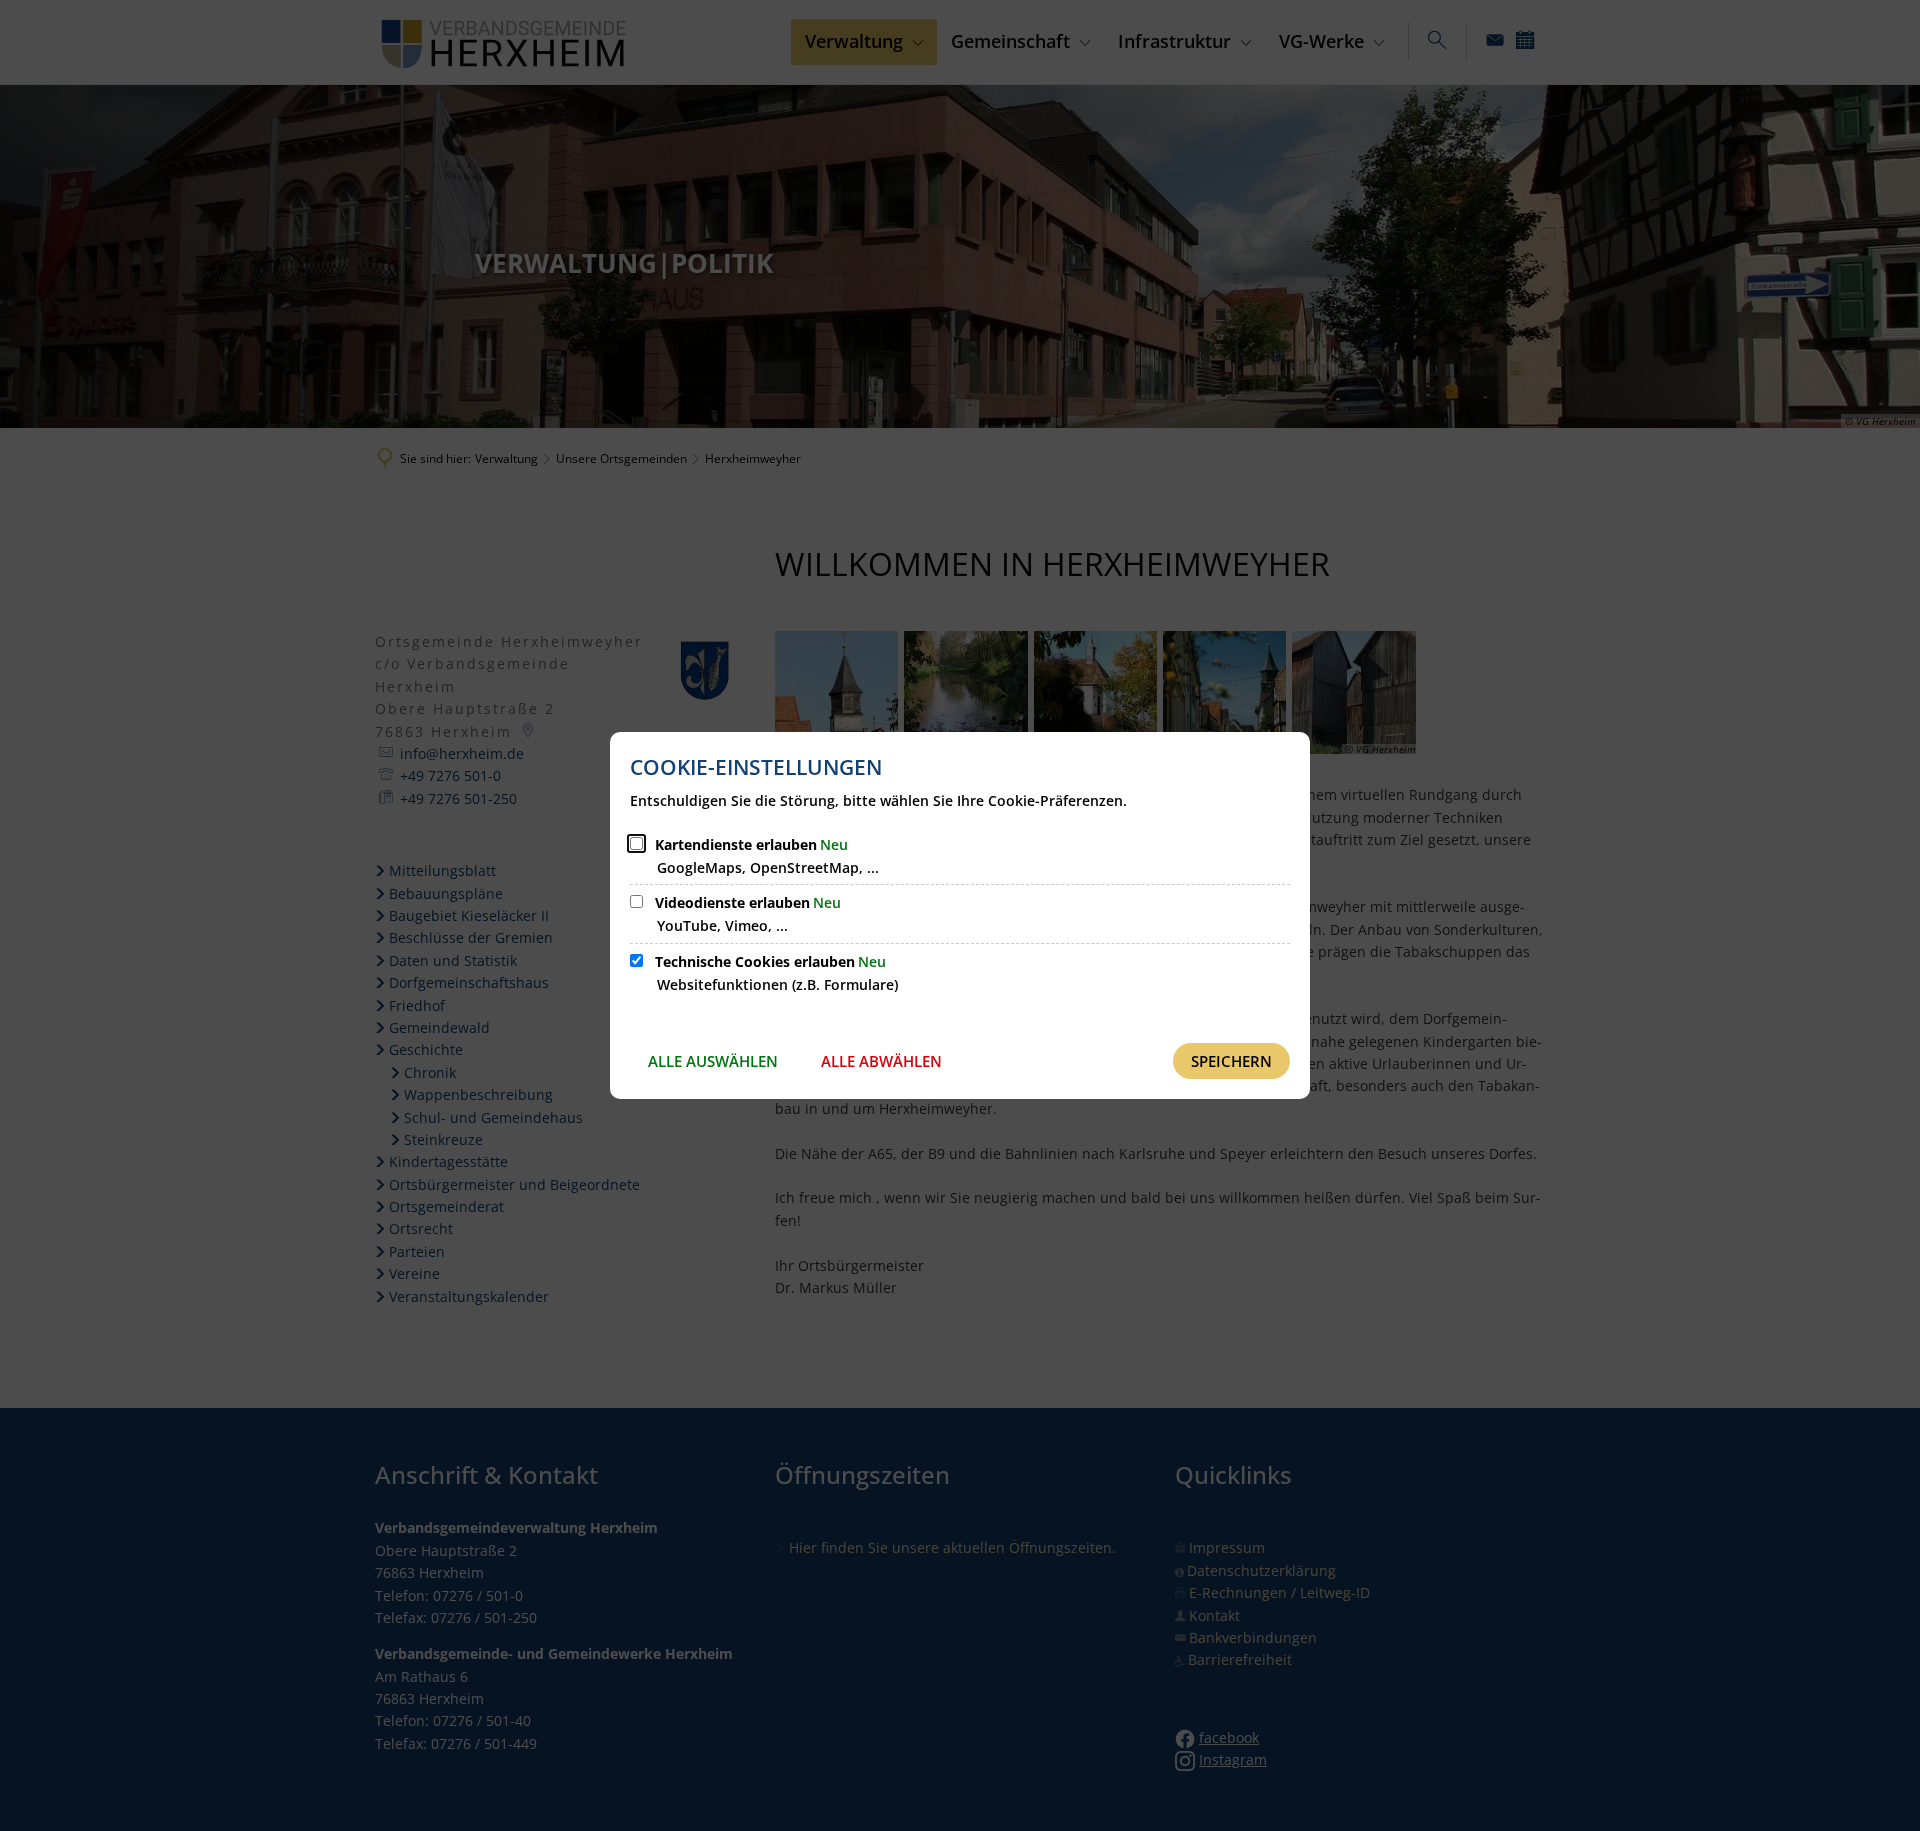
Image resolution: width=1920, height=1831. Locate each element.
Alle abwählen (881, 1061)
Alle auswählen (713, 1061)
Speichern (1231, 1061)
